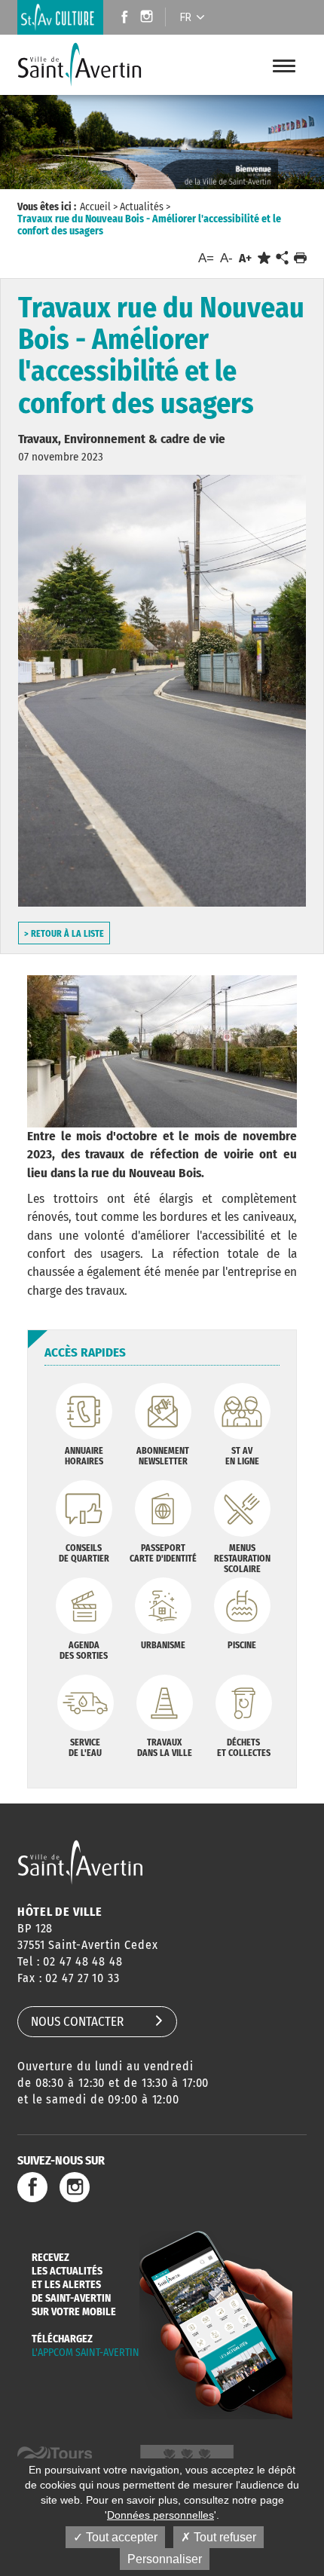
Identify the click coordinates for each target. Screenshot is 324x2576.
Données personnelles (160, 2515)
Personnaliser (165, 2559)
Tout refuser (223, 2537)
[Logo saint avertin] (80, 1862)
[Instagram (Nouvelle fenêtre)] (149, 18)
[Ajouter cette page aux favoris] (264, 258)
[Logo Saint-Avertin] (90, 65)
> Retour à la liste (64, 934)
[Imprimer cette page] (300, 258)
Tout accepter (120, 2537)
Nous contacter (77, 2022)
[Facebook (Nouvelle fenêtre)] (120, 18)
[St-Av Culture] (60, 17)
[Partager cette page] (282, 259)
